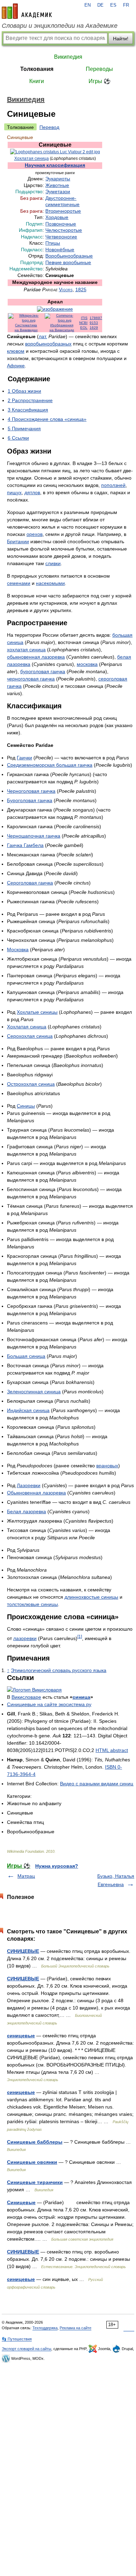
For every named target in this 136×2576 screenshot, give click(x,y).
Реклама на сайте (75, 2328)
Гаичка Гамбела (25, 845)
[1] (80, 1636)
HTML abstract (112, 1750)
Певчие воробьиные (68, 263)
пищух (14, 492)
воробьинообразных (48, 344)
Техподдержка (45, 2328)
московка (87, 664)
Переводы (99, 69)
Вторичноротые (63, 211)
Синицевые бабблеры (35, 2142)
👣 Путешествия (17, 2339)
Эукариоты (58, 179)
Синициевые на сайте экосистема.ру (49, 1704)
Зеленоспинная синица (34, 1392)
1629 (94, 328)
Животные (57, 185)
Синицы (26, 1106)
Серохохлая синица (30, 1036)
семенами (19, 583)
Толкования (37, 69)
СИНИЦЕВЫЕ (23, 1951)
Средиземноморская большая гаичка (50, 765)
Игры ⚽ (100, 81)
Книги (37, 81)
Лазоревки (29, 1485)
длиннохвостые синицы (91, 1597)
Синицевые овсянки (32, 2162)
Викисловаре (26, 1697)
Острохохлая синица (31, 1084)
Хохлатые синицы (37, 1012)
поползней (113, 485)
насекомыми (50, 583)
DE (100, 5)
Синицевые (21, 2202)
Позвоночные (61, 224)
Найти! (121, 39)
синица (81, 1697)
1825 (81, 290)
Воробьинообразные (69, 256)
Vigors (66, 290)
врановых (107, 1466)
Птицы (53, 243)
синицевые (21, 2036)
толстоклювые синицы (32, 1604)
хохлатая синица (26, 650)
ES (113, 5)
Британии (18, 541)
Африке (16, 366)
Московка (18, 949)
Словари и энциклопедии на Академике (60, 26)
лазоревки (25, 1638)
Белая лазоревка (27, 1511)
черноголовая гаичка (31, 679)
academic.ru (27, 11)
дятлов (32, 492)
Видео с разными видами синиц (97, 1784)
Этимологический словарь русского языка (59, 1670)
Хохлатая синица (32, 158)
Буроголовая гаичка (30, 800)
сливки (53, 563)
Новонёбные (60, 250)
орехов (35, 534)
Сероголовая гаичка (30, 883)
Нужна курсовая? (57, 1866)
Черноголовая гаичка (31, 791)
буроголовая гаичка (43, 671)
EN (88, 5)
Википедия (68, 57)
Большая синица (26, 1356)
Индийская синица (28, 1410)
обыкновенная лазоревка (36, 657)
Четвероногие (61, 237)
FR (126, 5)
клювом (16, 351)
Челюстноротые (64, 230)
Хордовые (57, 217)
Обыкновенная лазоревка (36, 1493)
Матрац (26, 1876)
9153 (94, 323)
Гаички (24, 758)
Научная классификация (55, 165)
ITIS (84, 318)
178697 (96, 318)
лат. (43, 336)
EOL (84, 328)
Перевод (49, 127)
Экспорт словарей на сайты (27, 2349)
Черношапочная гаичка (34, 836)
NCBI (83, 323)
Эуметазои (58, 192)
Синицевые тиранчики (35, 2182)
